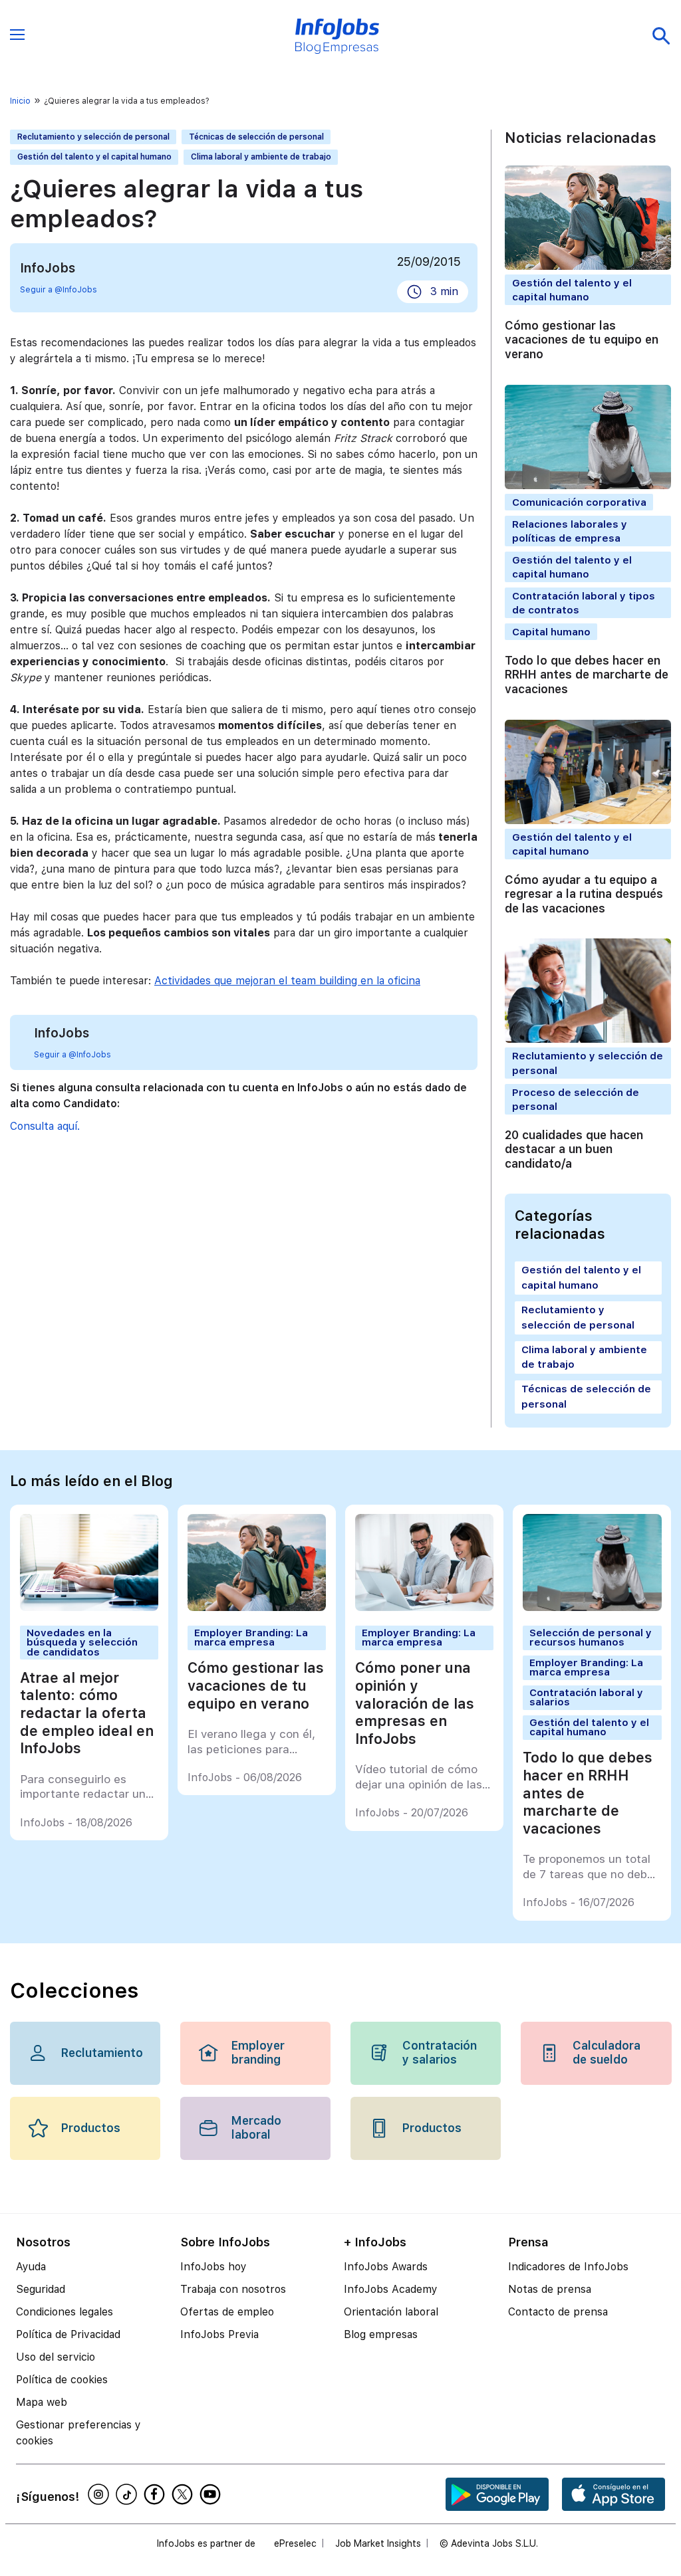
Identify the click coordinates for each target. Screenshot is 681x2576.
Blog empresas (381, 2334)
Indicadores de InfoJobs (568, 2267)
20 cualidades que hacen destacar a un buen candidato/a (574, 1149)
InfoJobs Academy (391, 2289)
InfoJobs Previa (219, 2334)
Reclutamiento (101, 2053)
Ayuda (31, 2267)
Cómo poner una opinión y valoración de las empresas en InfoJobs (415, 1703)
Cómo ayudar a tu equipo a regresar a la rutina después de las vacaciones (584, 894)
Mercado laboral (256, 2128)
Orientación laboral (391, 2312)
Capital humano (551, 632)
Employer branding (258, 2053)
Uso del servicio (56, 2357)
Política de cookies (62, 2380)
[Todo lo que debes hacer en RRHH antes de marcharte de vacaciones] (592, 1607)
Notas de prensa (550, 2289)
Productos (91, 2128)
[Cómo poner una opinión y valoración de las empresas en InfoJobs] (425, 1607)
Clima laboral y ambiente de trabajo (261, 157)
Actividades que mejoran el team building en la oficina (287, 981)
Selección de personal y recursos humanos (591, 1638)
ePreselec (295, 2543)
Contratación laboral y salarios (586, 1697)
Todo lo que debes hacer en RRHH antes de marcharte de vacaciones (587, 675)
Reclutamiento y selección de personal (93, 137)
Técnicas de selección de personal (256, 137)
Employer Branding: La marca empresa (251, 1638)
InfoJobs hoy (213, 2267)
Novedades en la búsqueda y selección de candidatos (82, 1642)
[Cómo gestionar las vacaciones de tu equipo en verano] (257, 1607)
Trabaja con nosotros (233, 2289)
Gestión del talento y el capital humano (94, 157)
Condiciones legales (65, 2312)
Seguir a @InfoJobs (59, 290)
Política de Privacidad (68, 2334)
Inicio (20, 101)
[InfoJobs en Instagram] (100, 2494)
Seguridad (41, 2289)
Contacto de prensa (558, 2312)
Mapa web (42, 2402)
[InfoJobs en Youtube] (212, 2494)
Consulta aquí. (45, 1126)
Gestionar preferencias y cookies (78, 2433)
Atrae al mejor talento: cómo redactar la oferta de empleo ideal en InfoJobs (87, 1713)
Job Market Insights (378, 2543)
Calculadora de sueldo (607, 2053)
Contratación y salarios (440, 2053)
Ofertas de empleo (227, 2312)
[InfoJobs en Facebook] (156, 2494)
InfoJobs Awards (386, 2267)
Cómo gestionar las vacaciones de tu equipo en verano (582, 340)
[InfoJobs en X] (184, 2494)
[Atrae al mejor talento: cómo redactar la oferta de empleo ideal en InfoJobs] (89, 1607)
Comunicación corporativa (579, 502)
